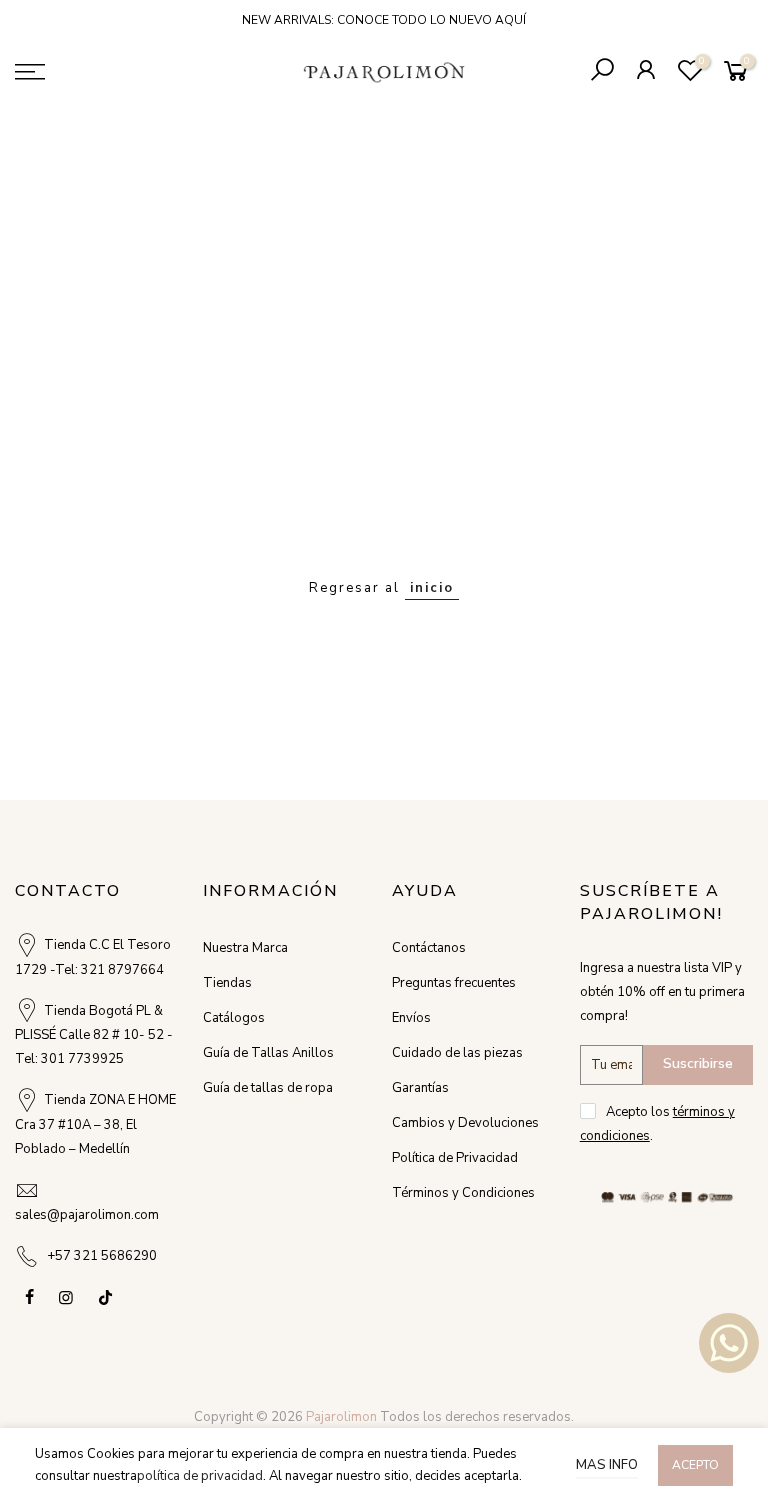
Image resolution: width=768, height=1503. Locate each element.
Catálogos (234, 1018)
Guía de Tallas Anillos (268, 1053)
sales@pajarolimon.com (87, 1215)
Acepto (695, 1465)
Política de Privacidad (455, 1158)
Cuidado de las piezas (457, 1053)
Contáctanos (429, 948)
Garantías (420, 1088)
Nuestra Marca (245, 948)
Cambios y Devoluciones (465, 1123)
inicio (432, 588)
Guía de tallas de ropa (268, 1088)
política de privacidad (200, 1476)
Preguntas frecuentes (454, 983)
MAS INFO (607, 1465)
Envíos (411, 1018)
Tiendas (227, 983)
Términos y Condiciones (463, 1193)
